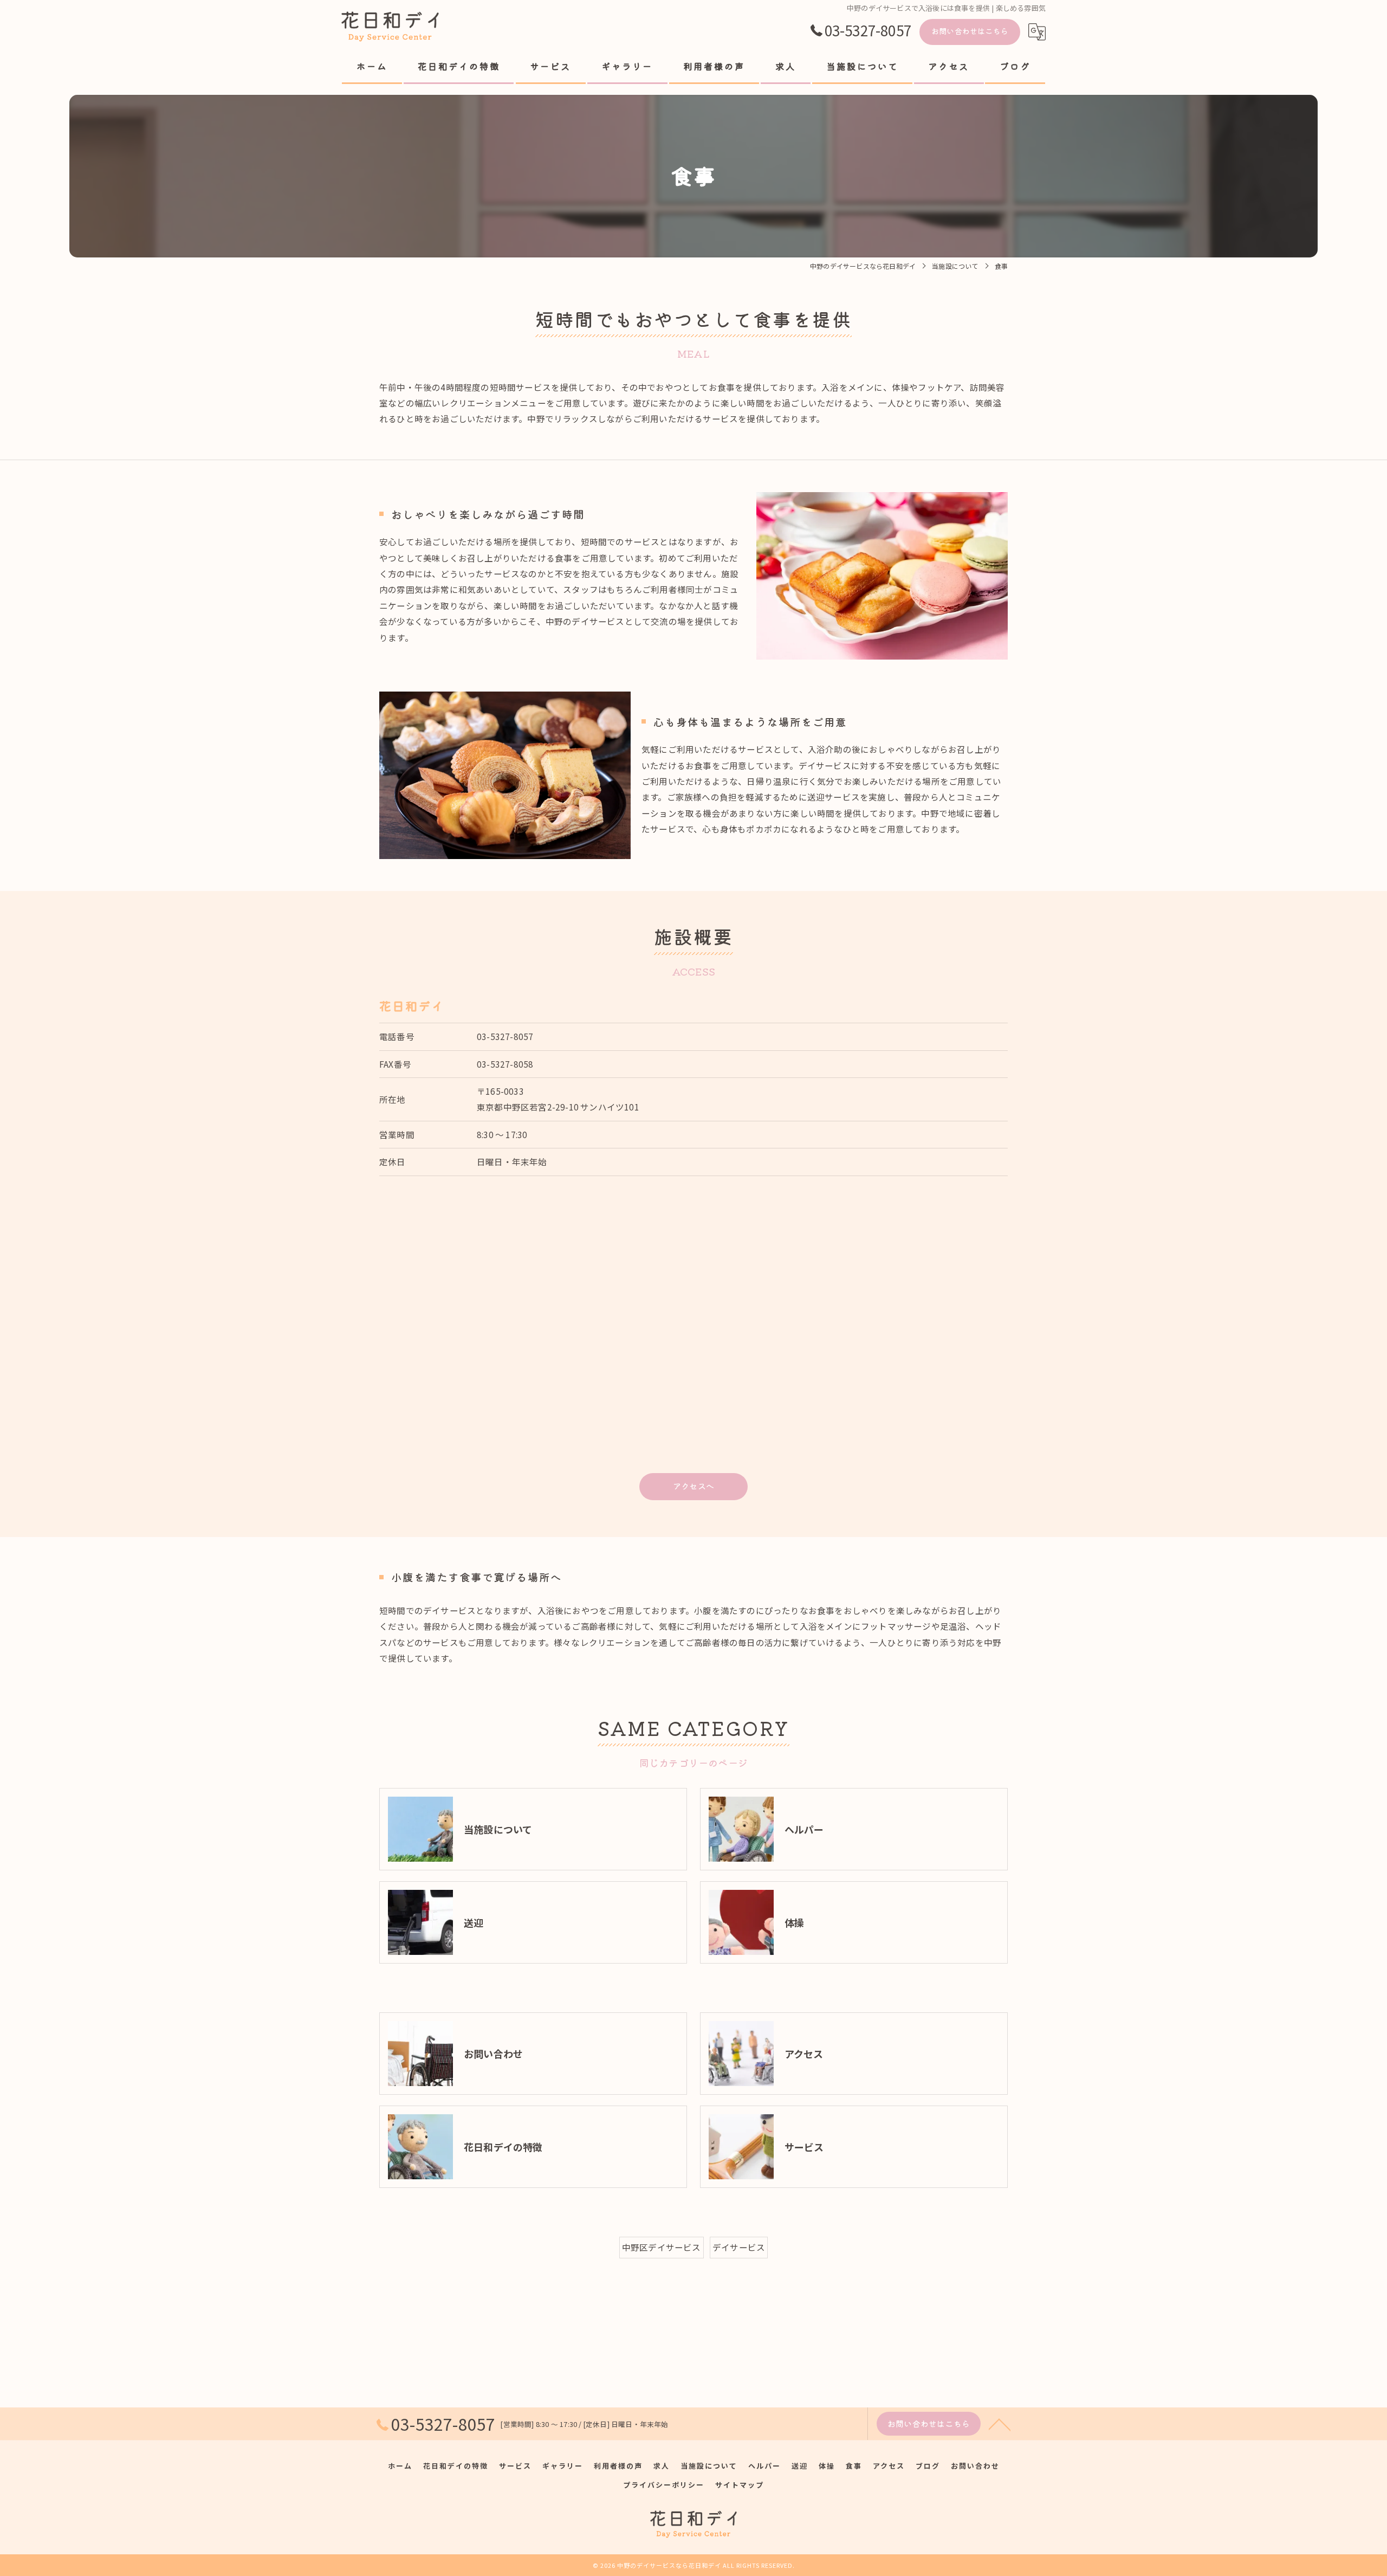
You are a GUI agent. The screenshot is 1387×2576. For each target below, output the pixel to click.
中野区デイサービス (662, 2247)
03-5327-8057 (505, 1036)
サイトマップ (740, 2485)
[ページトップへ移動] (1000, 2424)
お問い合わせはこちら (970, 31)
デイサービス (739, 2247)
